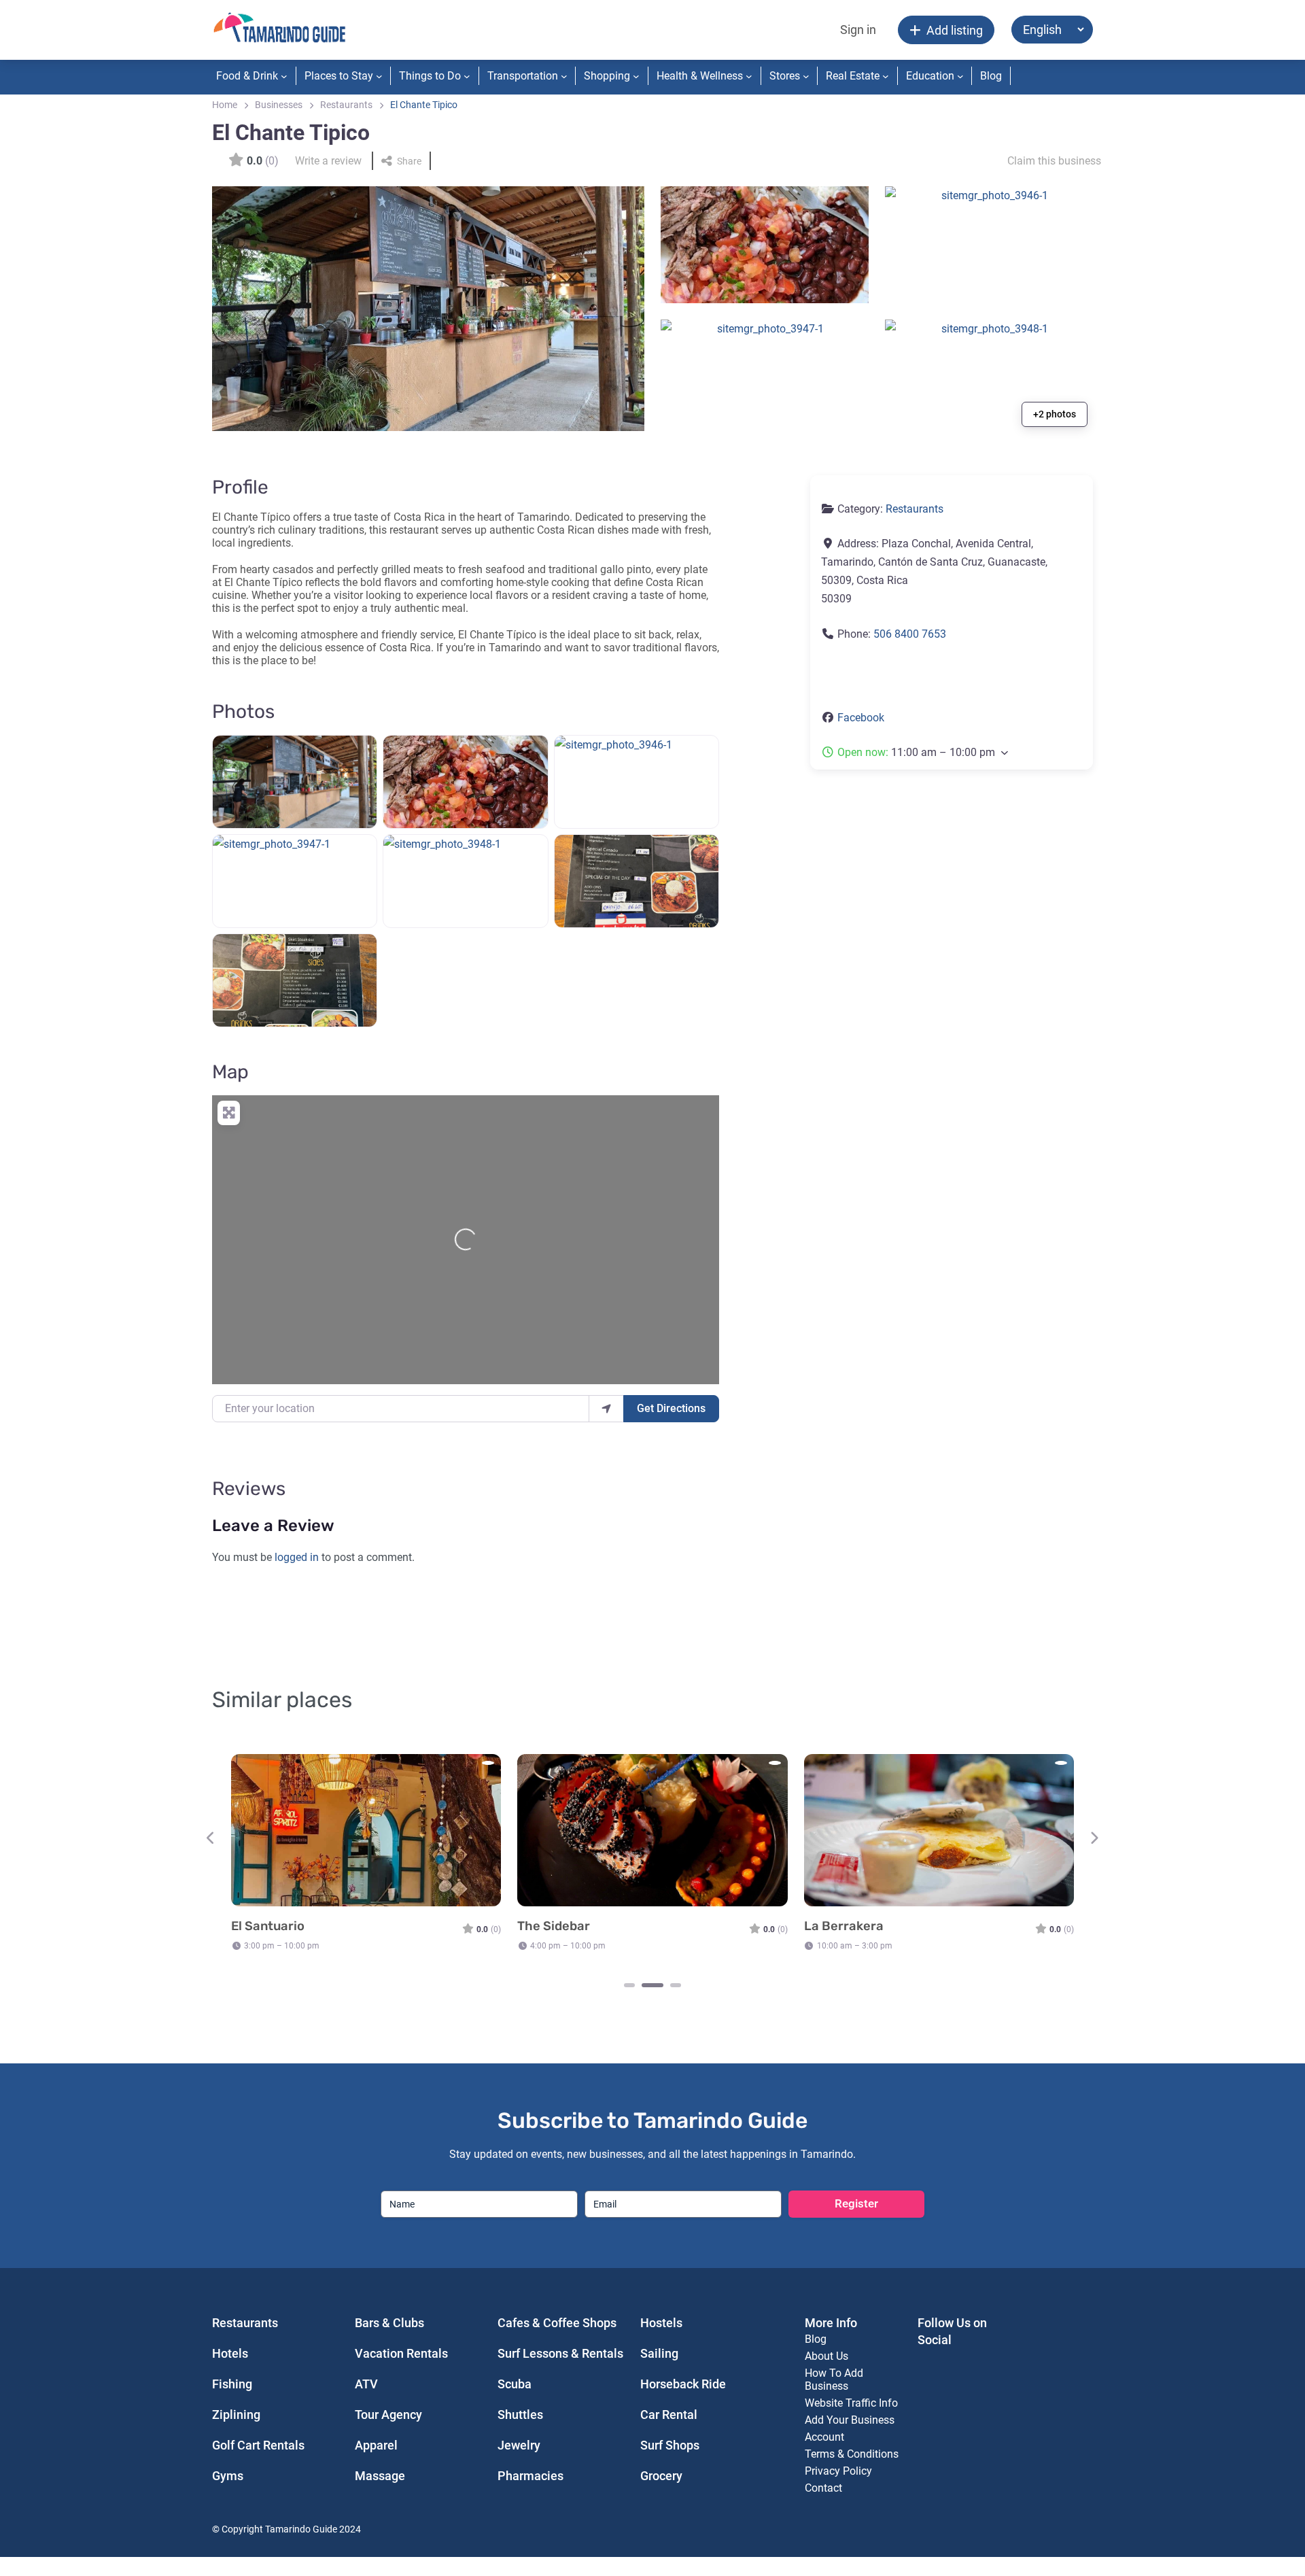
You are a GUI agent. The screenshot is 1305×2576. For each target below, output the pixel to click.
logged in (297, 1557)
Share (409, 161)
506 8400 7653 (910, 634)
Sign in (858, 30)
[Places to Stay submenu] (379, 76)
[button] (952, 752)
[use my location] (606, 1409)
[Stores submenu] (806, 76)
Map (230, 1072)
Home (225, 105)
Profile (240, 487)
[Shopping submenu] (636, 76)
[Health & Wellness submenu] (749, 76)
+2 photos (1055, 414)
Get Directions (671, 1408)
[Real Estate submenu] (886, 76)
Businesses (279, 105)
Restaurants (346, 105)
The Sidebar (554, 1926)
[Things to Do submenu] (467, 76)
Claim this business (1054, 161)
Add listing (955, 30)
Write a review (328, 161)
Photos (243, 711)
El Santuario (268, 1926)
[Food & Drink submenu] (284, 76)
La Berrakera (844, 1926)
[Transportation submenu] (564, 76)
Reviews (249, 1489)
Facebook (861, 718)
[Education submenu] (960, 76)
